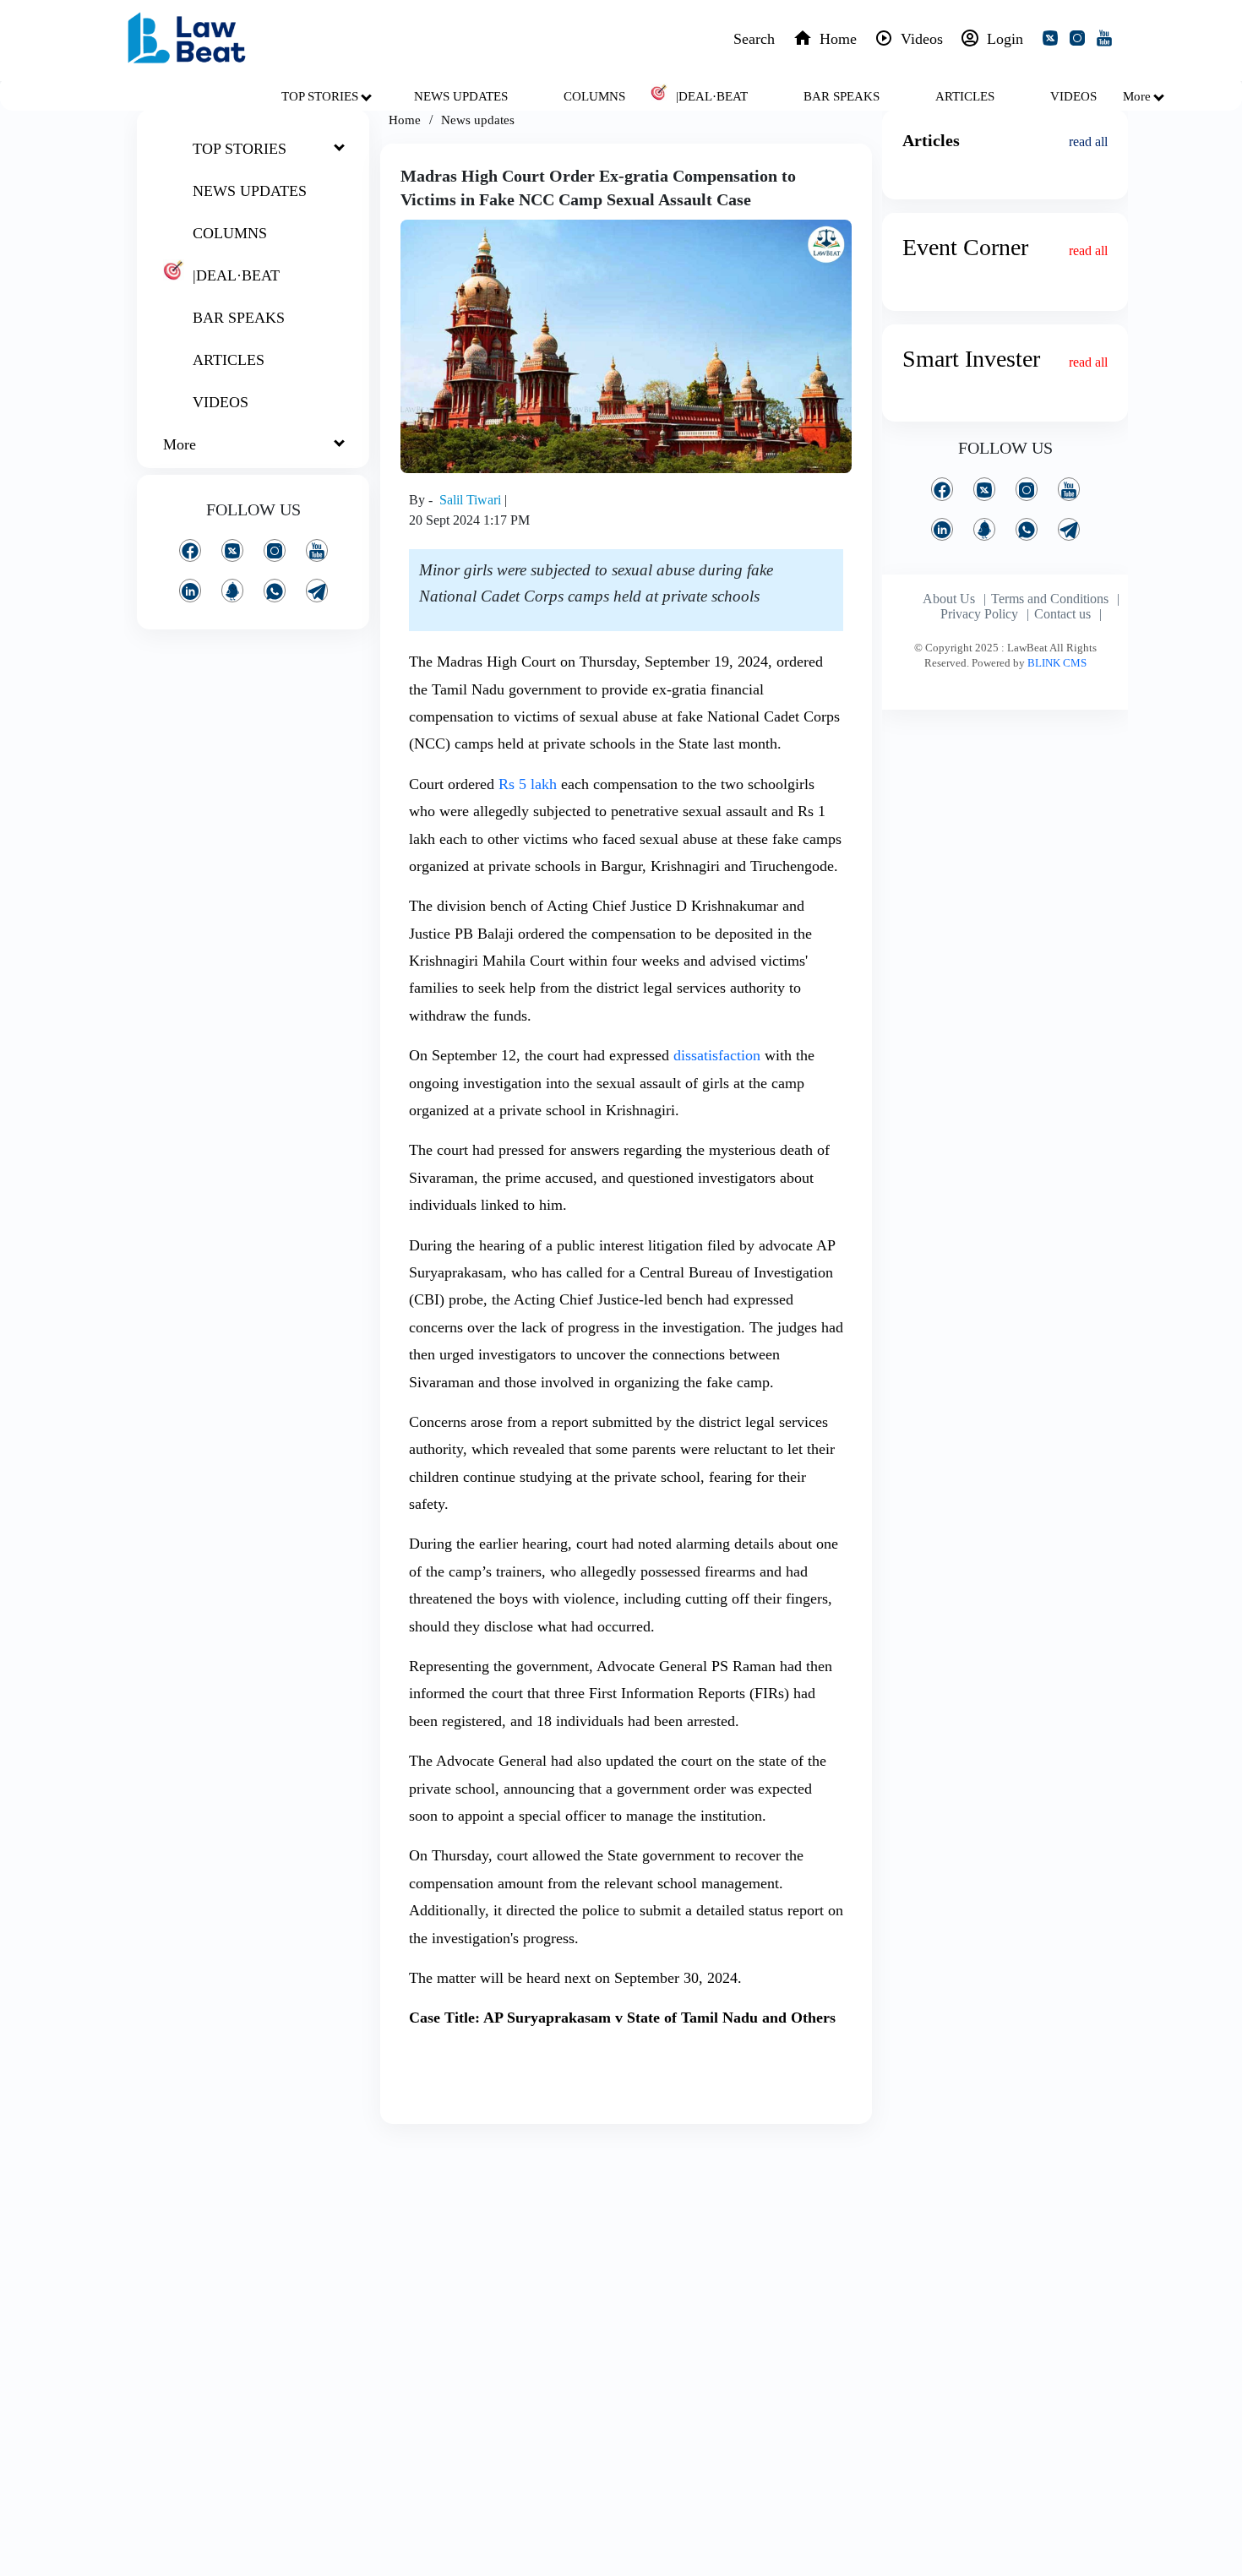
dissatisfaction (717, 1055)
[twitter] (1054, 41)
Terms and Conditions (1050, 599)
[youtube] (1108, 41)
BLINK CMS (1057, 663)
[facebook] (190, 550)
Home (405, 120)
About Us (949, 599)
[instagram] (1081, 41)
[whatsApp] (275, 590)
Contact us (1062, 614)
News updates (478, 120)
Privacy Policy (979, 614)
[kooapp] (232, 590)
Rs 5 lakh (528, 784)
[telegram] (317, 590)
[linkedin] (190, 590)
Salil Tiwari (472, 500)
